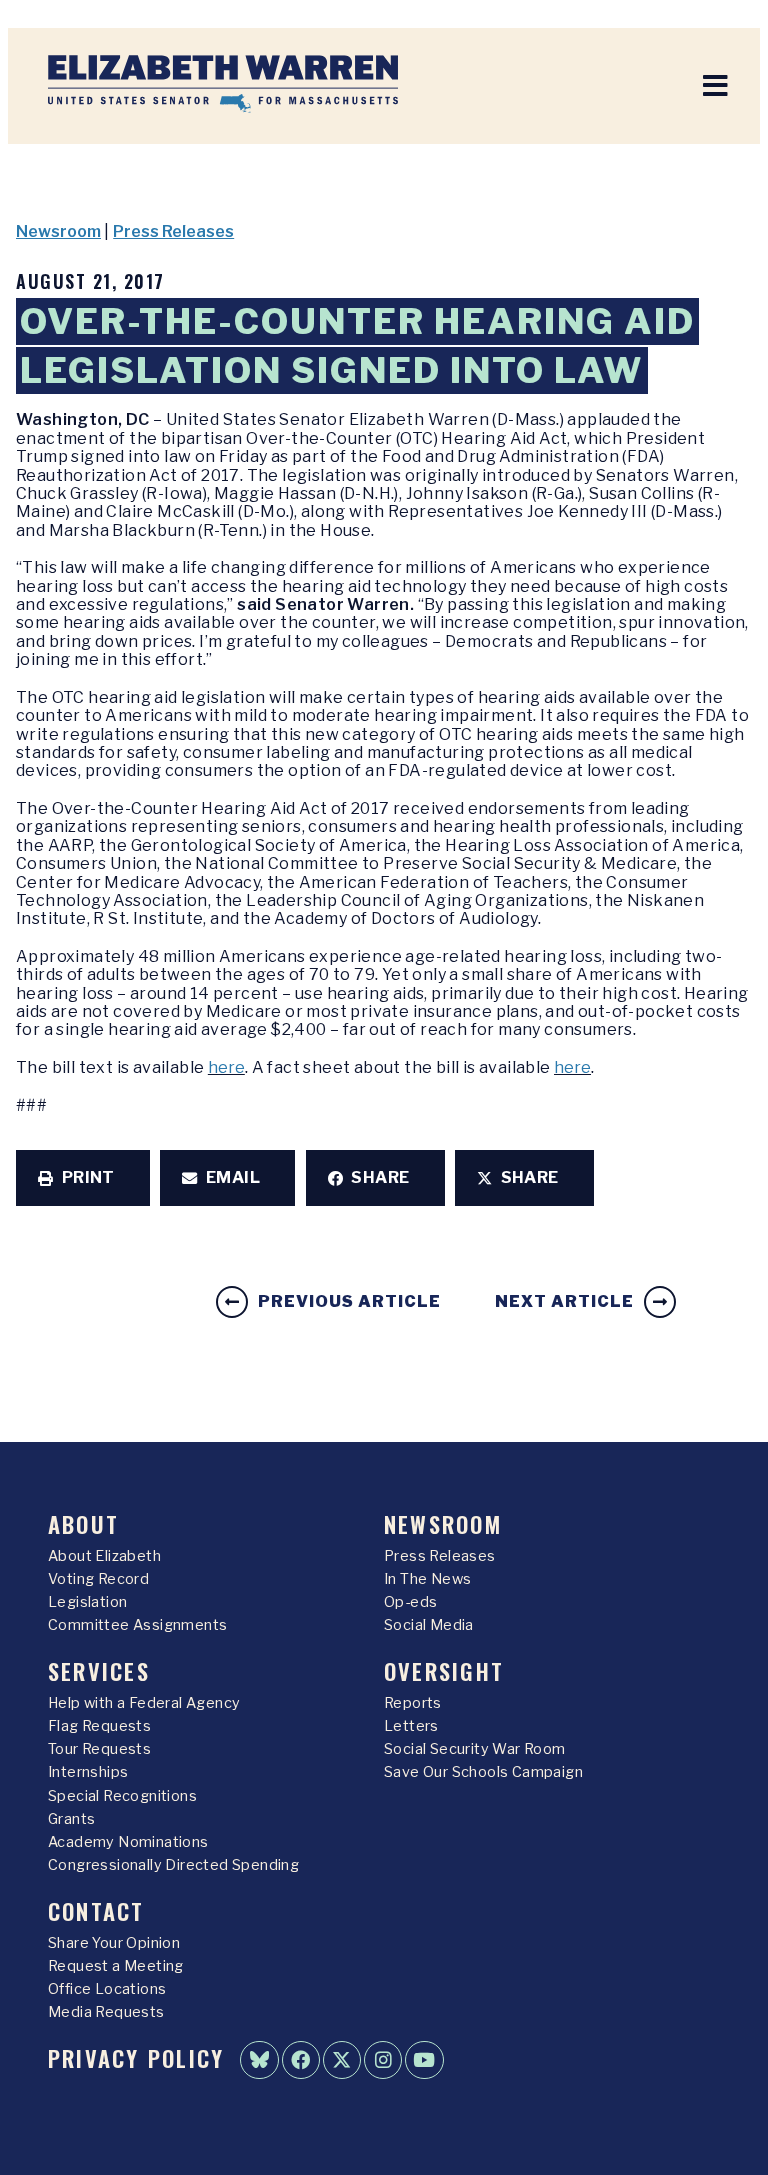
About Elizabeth (104, 1556)
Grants (71, 1819)
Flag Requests (99, 1726)
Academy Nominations (128, 1842)
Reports (413, 1703)
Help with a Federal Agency (144, 1703)
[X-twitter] (342, 2060)
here (226, 1067)
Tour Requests (99, 1749)
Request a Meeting (116, 1966)
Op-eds (410, 1602)
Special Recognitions (122, 1796)
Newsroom (58, 231)
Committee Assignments (137, 1625)
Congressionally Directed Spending (173, 1865)
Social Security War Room (475, 1749)
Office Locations (107, 1989)
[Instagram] (383, 2060)
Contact (96, 1910)
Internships (88, 1772)
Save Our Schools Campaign (483, 1772)
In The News (427, 1579)
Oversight (444, 1670)
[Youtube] (424, 2060)
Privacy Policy (136, 2057)
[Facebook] (301, 2060)
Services (99, 1670)
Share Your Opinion (114, 1943)
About (83, 1523)
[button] (83, 1178)
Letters (411, 1726)
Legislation (87, 1602)
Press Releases (173, 231)
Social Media (429, 1625)
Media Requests (106, 2012)
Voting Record (98, 1579)
